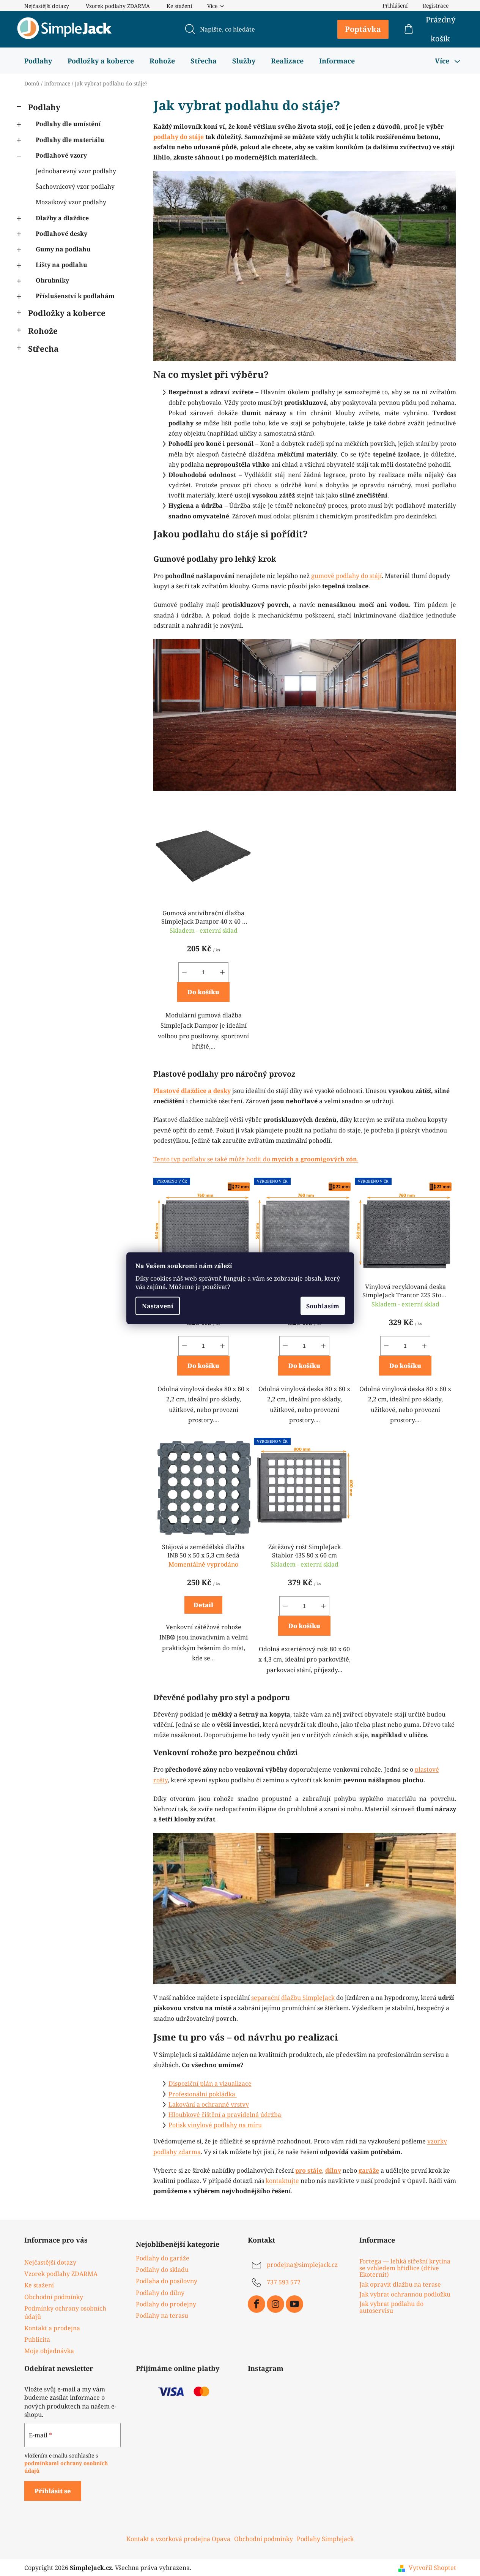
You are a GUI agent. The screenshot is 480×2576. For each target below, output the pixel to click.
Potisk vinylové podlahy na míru (215, 2125)
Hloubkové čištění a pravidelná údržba (226, 2115)
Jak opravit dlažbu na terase (400, 2285)
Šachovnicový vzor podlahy (75, 186)
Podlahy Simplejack (325, 2539)
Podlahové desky (61, 234)
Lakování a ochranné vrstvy (209, 2104)
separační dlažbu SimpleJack (293, 1998)
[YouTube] (294, 2304)
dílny (333, 2170)
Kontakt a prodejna (52, 2328)
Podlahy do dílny (160, 2293)
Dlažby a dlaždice (62, 218)
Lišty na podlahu (61, 265)
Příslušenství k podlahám (75, 296)
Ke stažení (179, 6)
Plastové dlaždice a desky (192, 1091)
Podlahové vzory (61, 155)
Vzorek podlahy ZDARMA (118, 6)
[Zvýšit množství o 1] (222, 972)
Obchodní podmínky (54, 2297)
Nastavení (158, 1306)
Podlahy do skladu (162, 2270)
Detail (203, 1605)
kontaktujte (282, 2181)
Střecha (43, 349)
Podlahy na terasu (162, 2315)
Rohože (43, 331)
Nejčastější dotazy (47, 6)
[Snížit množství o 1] (184, 972)
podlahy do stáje (179, 137)
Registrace (436, 6)
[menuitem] (38, 61)
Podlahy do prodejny (166, 2304)
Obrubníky (52, 280)
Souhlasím (323, 1306)
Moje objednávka (49, 2351)
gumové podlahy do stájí (346, 576)
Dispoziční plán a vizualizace (210, 2083)
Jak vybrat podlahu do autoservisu (391, 2307)
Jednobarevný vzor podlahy (76, 171)
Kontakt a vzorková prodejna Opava (178, 2539)
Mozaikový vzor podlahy (71, 202)
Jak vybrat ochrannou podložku (405, 2295)
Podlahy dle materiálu (70, 140)
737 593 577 (284, 2282)
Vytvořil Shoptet (432, 2568)
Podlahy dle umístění (68, 124)
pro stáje (309, 2170)
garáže (369, 2170)
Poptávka (363, 29)
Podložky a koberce (67, 313)
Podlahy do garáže (163, 2258)
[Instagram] (275, 2304)
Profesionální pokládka (203, 2094)
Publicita (37, 2339)
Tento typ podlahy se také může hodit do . (256, 1159)
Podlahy (44, 107)
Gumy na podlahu (63, 249)
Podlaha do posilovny (167, 2281)
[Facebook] (257, 2304)
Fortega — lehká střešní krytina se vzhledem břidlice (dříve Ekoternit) (405, 2268)
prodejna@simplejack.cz (302, 2265)
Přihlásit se (53, 2491)
